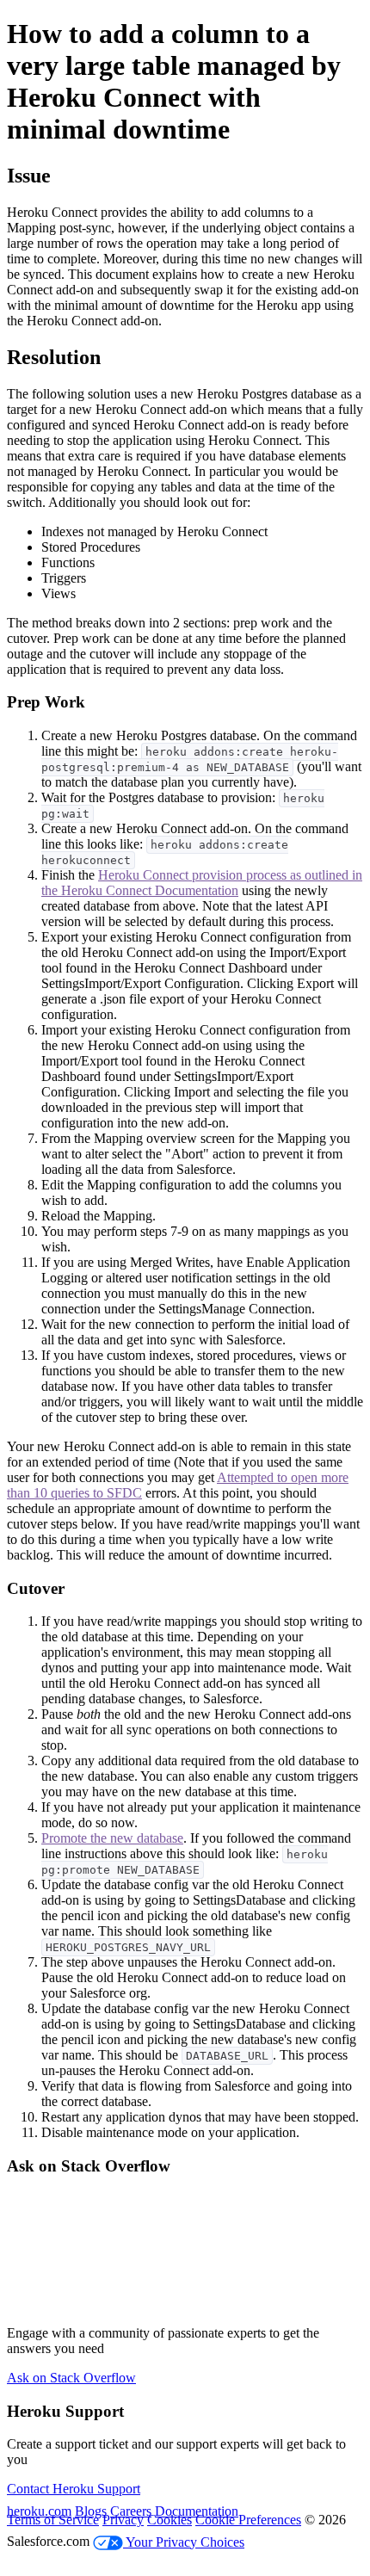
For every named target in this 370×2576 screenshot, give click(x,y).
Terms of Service (53, 2520)
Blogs (91, 2511)
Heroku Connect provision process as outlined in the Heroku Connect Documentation (202, 883)
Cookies (170, 2520)
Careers (131, 2511)
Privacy (123, 2520)
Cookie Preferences (248, 2520)
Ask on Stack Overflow (71, 2378)
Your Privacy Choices (184, 2542)
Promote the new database (112, 1838)
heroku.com (39, 2511)
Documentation (197, 2511)
